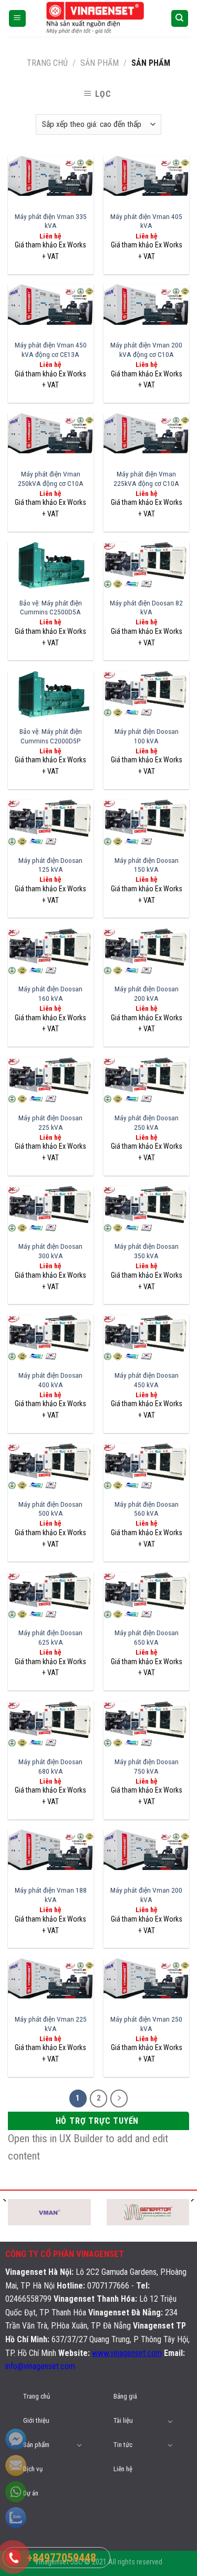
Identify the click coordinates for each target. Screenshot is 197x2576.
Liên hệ (123, 2469)
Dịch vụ (33, 2469)
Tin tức (123, 2445)
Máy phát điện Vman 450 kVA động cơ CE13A (51, 350)
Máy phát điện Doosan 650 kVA (147, 1637)
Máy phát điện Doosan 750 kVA (147, 1766)
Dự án (31, 2493)
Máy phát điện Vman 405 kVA (146, 221)
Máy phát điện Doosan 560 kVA (147, 1509)
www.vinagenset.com (127, 2353)
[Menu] (18, 19)
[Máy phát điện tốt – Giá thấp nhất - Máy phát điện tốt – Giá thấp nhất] (99, 19)
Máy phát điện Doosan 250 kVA (147, 1122)
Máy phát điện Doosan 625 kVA (50, 1637)
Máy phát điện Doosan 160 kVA (50, 993)
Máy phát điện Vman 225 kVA (51, 2024)
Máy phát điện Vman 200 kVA (146, 1895)
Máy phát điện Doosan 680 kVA (50, 1766)
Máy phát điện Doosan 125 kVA (50, 865)
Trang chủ (47, 63)
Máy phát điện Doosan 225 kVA (50, 1122)
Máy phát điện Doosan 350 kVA (147, 1251)
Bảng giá (125, 2396)
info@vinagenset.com (40, 2366)
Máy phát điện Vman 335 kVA (51, 221)
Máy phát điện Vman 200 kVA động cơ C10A (146, 350)
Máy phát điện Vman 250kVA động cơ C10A (51, 479)
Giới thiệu (36, 2420)
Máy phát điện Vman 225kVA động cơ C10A (146, 479)
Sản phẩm (36, 2445)
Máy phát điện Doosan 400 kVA (50, 1380)
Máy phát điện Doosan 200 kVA (147, 993)
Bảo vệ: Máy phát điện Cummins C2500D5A (51, 608)
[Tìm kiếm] (180, 19)
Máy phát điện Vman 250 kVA (146, 2024)
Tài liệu (123, 2420)
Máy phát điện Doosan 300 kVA (50, 1251)
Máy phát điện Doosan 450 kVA (147, 1380)
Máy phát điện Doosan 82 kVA (146, 608)
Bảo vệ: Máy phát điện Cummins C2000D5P (51, 736)
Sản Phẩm (100, 63)
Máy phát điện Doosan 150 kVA (147, 865)
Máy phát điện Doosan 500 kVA (50, 1509)
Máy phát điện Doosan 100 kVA (147, 736)
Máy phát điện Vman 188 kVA (51, 1895)
